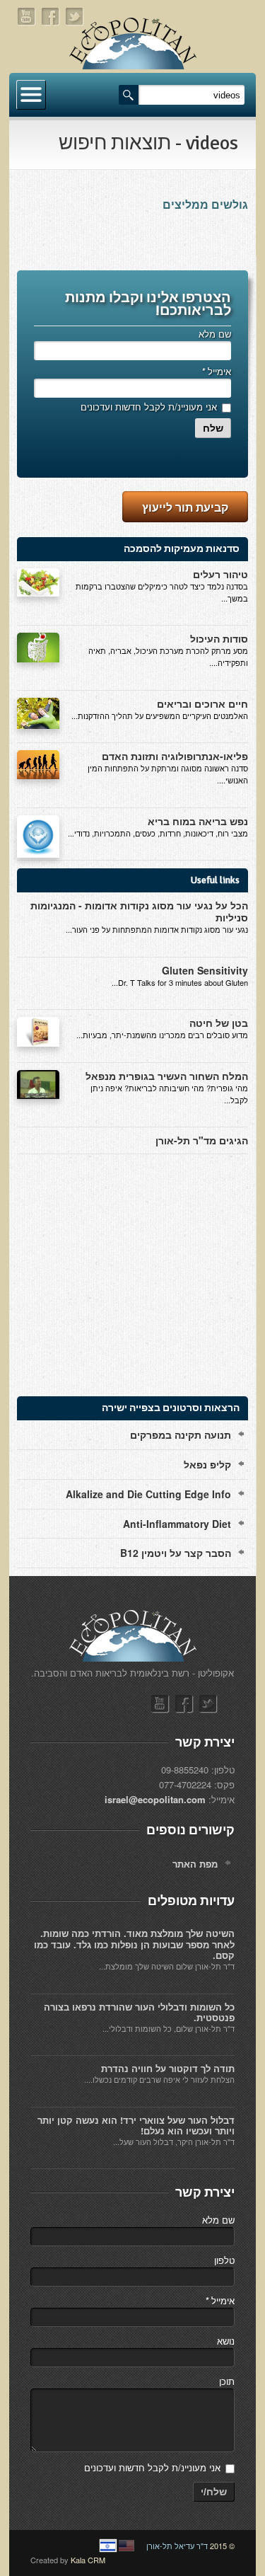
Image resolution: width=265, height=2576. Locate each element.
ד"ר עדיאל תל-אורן (177, 2546)
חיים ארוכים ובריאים (202, 703)
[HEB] (108, 2546)
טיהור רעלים (220, 574)
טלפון (224, 2260)
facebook (51, 17)
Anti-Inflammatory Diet (177, 1524)
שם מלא (215, 334)
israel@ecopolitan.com (155, 1799)
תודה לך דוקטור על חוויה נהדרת (168, 2068)
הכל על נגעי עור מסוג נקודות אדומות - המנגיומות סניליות (139, 911)
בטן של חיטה (219, 1023)
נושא (226, 2341)
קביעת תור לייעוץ (185, 507)
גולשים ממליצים (205, 205)
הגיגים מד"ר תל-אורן (202, 1140)
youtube (27, 17)
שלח (213, 428)
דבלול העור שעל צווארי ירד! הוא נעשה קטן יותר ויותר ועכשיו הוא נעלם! (136, 2126)
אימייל (216, 371)
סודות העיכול (219, 638)
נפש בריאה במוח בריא (198, 821)
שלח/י (214, 2492)
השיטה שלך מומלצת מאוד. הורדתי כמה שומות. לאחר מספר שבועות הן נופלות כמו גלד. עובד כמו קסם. (134, 1944)
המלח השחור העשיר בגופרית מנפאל (167, 1076)
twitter (75, 17)
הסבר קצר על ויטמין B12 (176, 1553)
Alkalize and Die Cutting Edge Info (148, 1494)
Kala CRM (88, 2560)
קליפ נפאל (207, 1464)
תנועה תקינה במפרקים (181, 1434)
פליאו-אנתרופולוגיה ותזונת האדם (175, 756)
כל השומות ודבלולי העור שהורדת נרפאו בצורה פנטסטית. (139, 2012)
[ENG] (126, 2546)
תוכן (227, 2381)
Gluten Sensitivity (205, 970)
